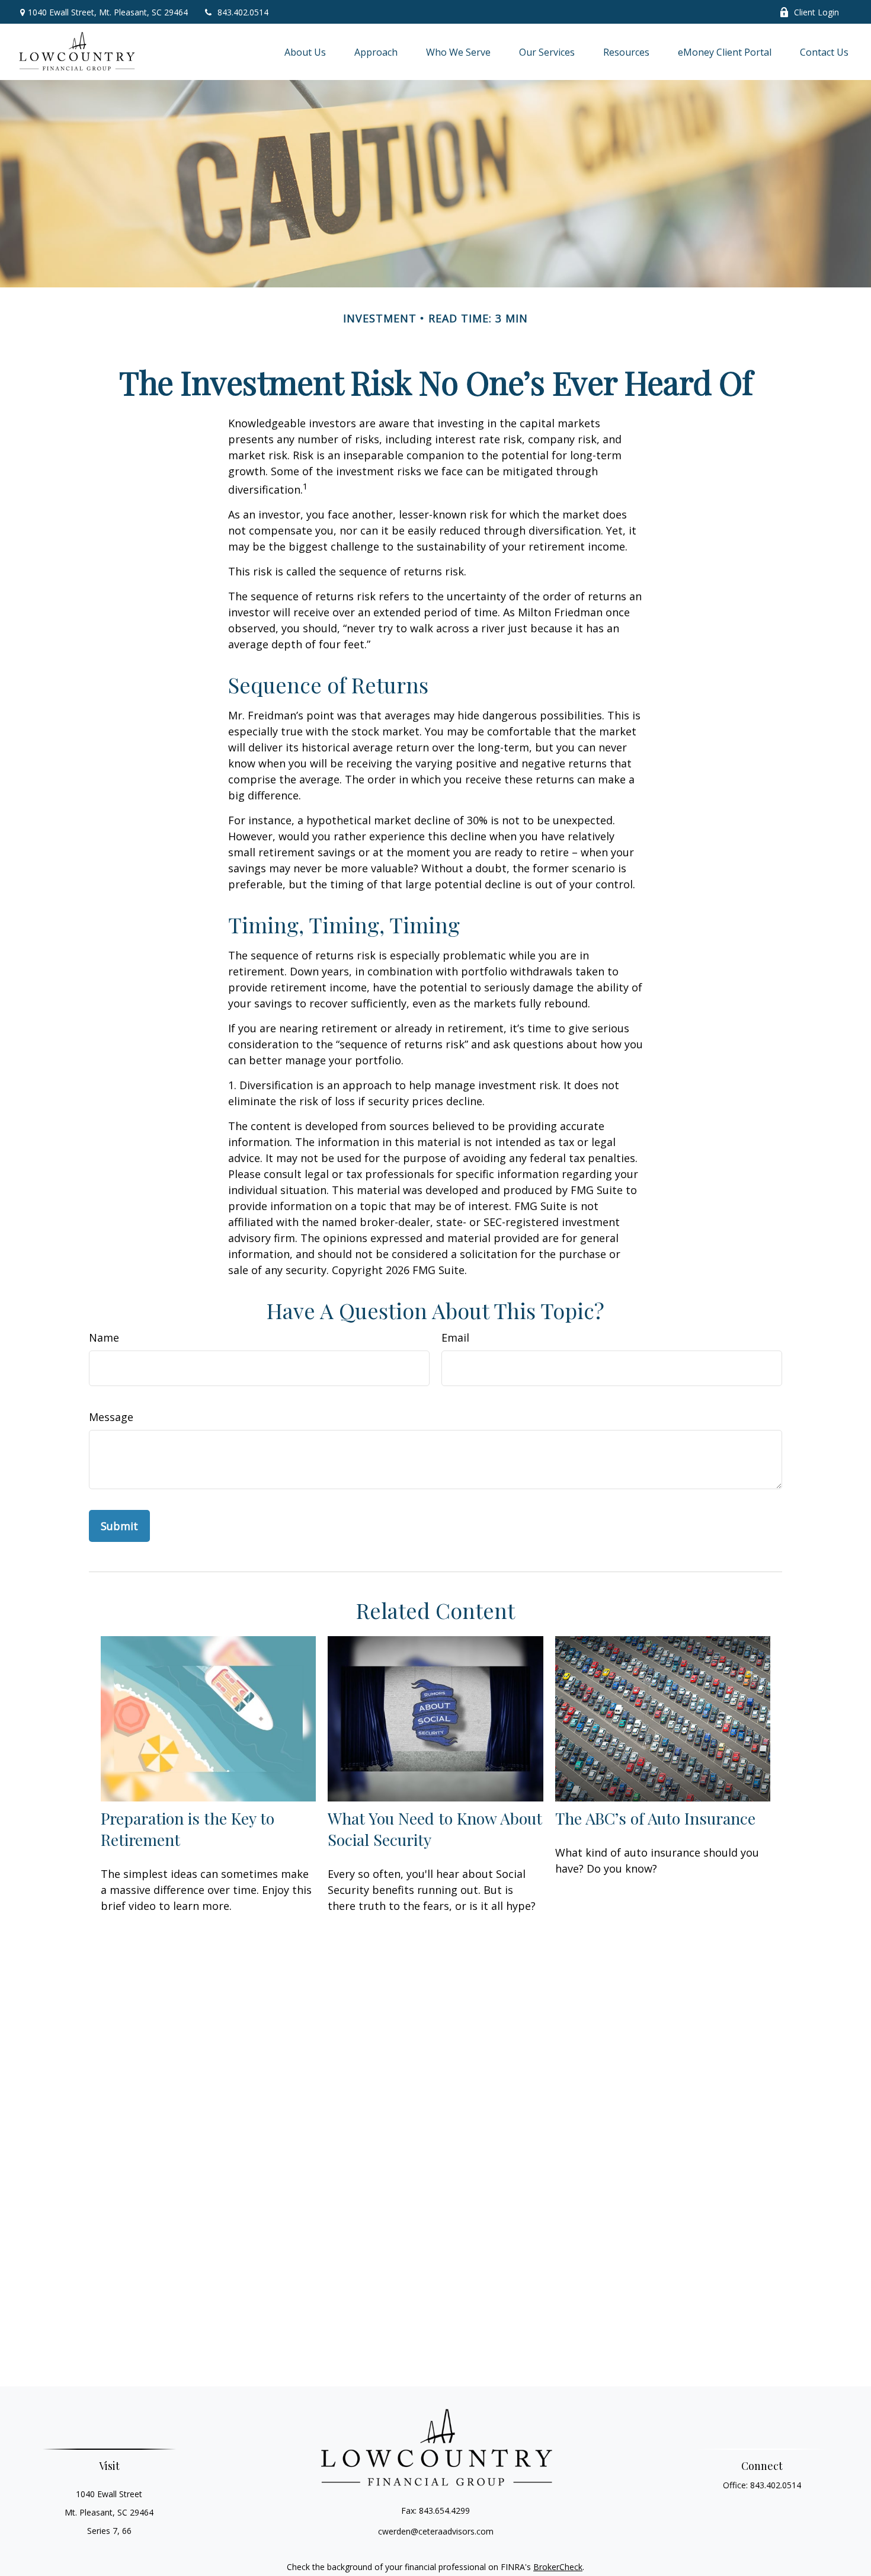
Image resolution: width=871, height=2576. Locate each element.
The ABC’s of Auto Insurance (655, 1818)
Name (104, 1337)
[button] (305, 52)
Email (455, 1337)
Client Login (816, 12)
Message (111, 1417)
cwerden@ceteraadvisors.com (436, 2531)
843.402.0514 (243, 12)
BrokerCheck (558, 2567)
